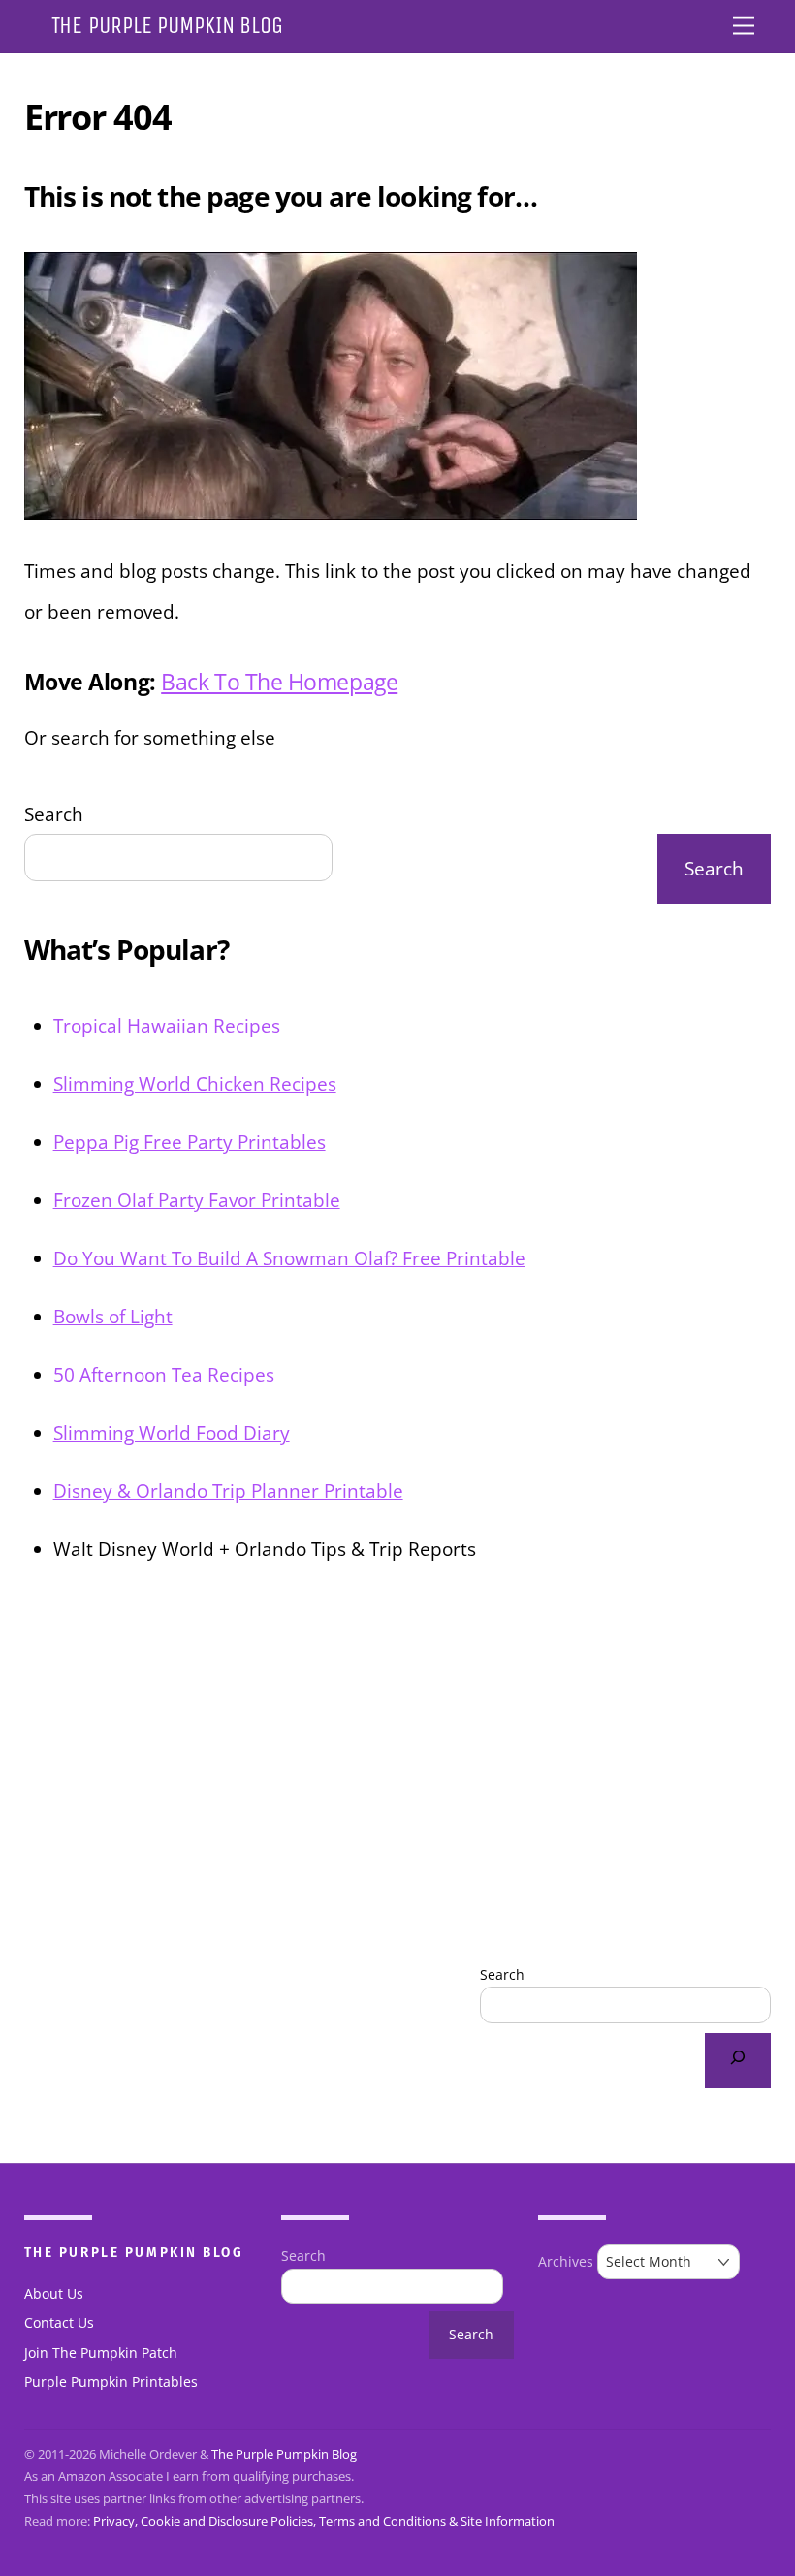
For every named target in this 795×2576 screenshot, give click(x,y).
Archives (566, 2262)
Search (54, 814)
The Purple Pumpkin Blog (284, 2454)
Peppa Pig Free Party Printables (190, 1142)
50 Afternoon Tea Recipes (164, 1374)
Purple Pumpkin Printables (111, 2382)
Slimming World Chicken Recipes (195, 1083)
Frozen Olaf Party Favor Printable (197, 1200)
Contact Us (59, 2323)
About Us (54, 2294)
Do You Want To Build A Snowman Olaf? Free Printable (289, 1258)
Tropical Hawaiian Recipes (167, 1025)
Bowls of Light (113, 1316)
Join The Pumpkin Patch (101, 2353)
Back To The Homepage (279, 682)
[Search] (738, 2061)
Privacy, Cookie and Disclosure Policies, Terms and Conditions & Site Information (324, 2521)
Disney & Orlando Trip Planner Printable (228, 1491)
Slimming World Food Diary (172, 1432)
